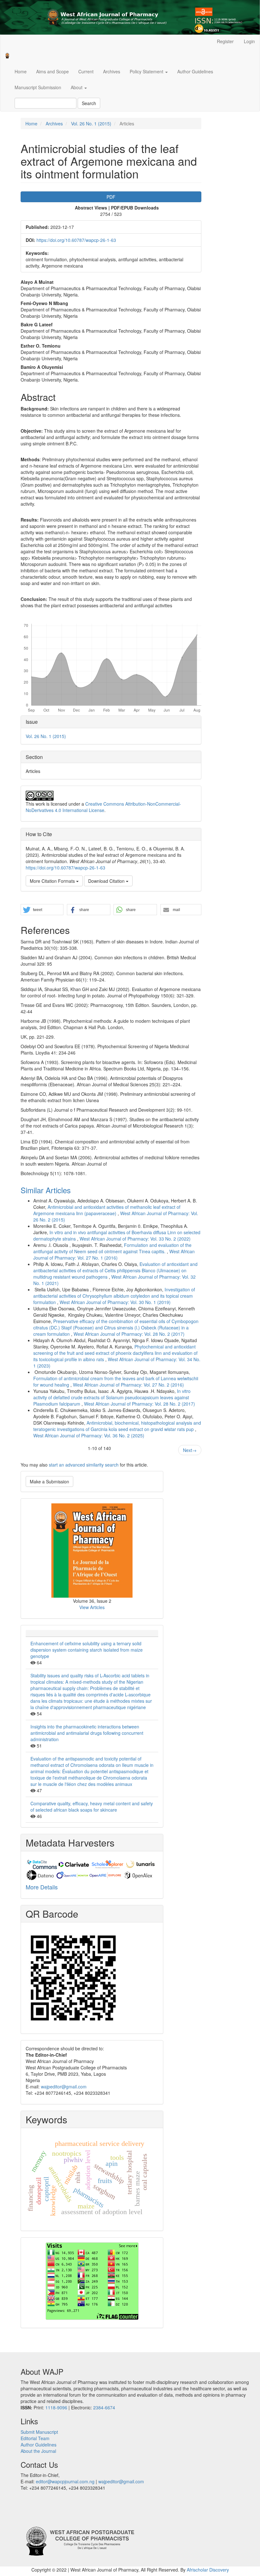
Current (86, 71)
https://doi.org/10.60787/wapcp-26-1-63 (76, 240)
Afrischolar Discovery (208, 2570)
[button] (42, 910)
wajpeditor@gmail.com (64, 2087)
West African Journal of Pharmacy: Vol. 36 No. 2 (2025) (89, 1435)
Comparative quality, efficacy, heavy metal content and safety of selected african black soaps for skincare (92, 1807)
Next (190, 1450)
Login (249, 41)
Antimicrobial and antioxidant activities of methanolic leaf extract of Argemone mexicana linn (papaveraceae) (107, 1210)
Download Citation (107, 881)
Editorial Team (35, 2438)
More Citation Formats (53, 881)
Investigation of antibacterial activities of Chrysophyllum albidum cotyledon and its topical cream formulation (114, 1296)
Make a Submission (49, 1481)
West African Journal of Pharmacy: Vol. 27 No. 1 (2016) (114, 1255)
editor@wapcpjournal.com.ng (65, 2481)
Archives (112, 71)
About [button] (77, 87)
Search (89, 103)
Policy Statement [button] (147, 71)
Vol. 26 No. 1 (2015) (91, 123)
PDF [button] (111, 197)
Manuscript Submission (38, 87)
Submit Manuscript (39, 2432)
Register (225, 41)
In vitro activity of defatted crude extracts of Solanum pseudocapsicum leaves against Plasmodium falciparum (112, 1397)
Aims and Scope (52, 71)
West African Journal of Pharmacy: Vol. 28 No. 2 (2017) (129, 1334)
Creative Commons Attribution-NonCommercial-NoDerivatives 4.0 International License (103, 807)
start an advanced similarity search (84, 1465)
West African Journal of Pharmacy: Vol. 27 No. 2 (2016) (128, 1385)
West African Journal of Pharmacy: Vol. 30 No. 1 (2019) (115, 1302)
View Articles (92, 1607)
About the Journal (38, 2451)
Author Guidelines (195, 71)
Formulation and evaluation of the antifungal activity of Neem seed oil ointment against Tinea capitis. (112, 1248)
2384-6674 (104, 2407)
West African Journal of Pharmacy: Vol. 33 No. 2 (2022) (135, 1239)
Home (21, 71)
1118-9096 (56, 2407)
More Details (42, 1887)
